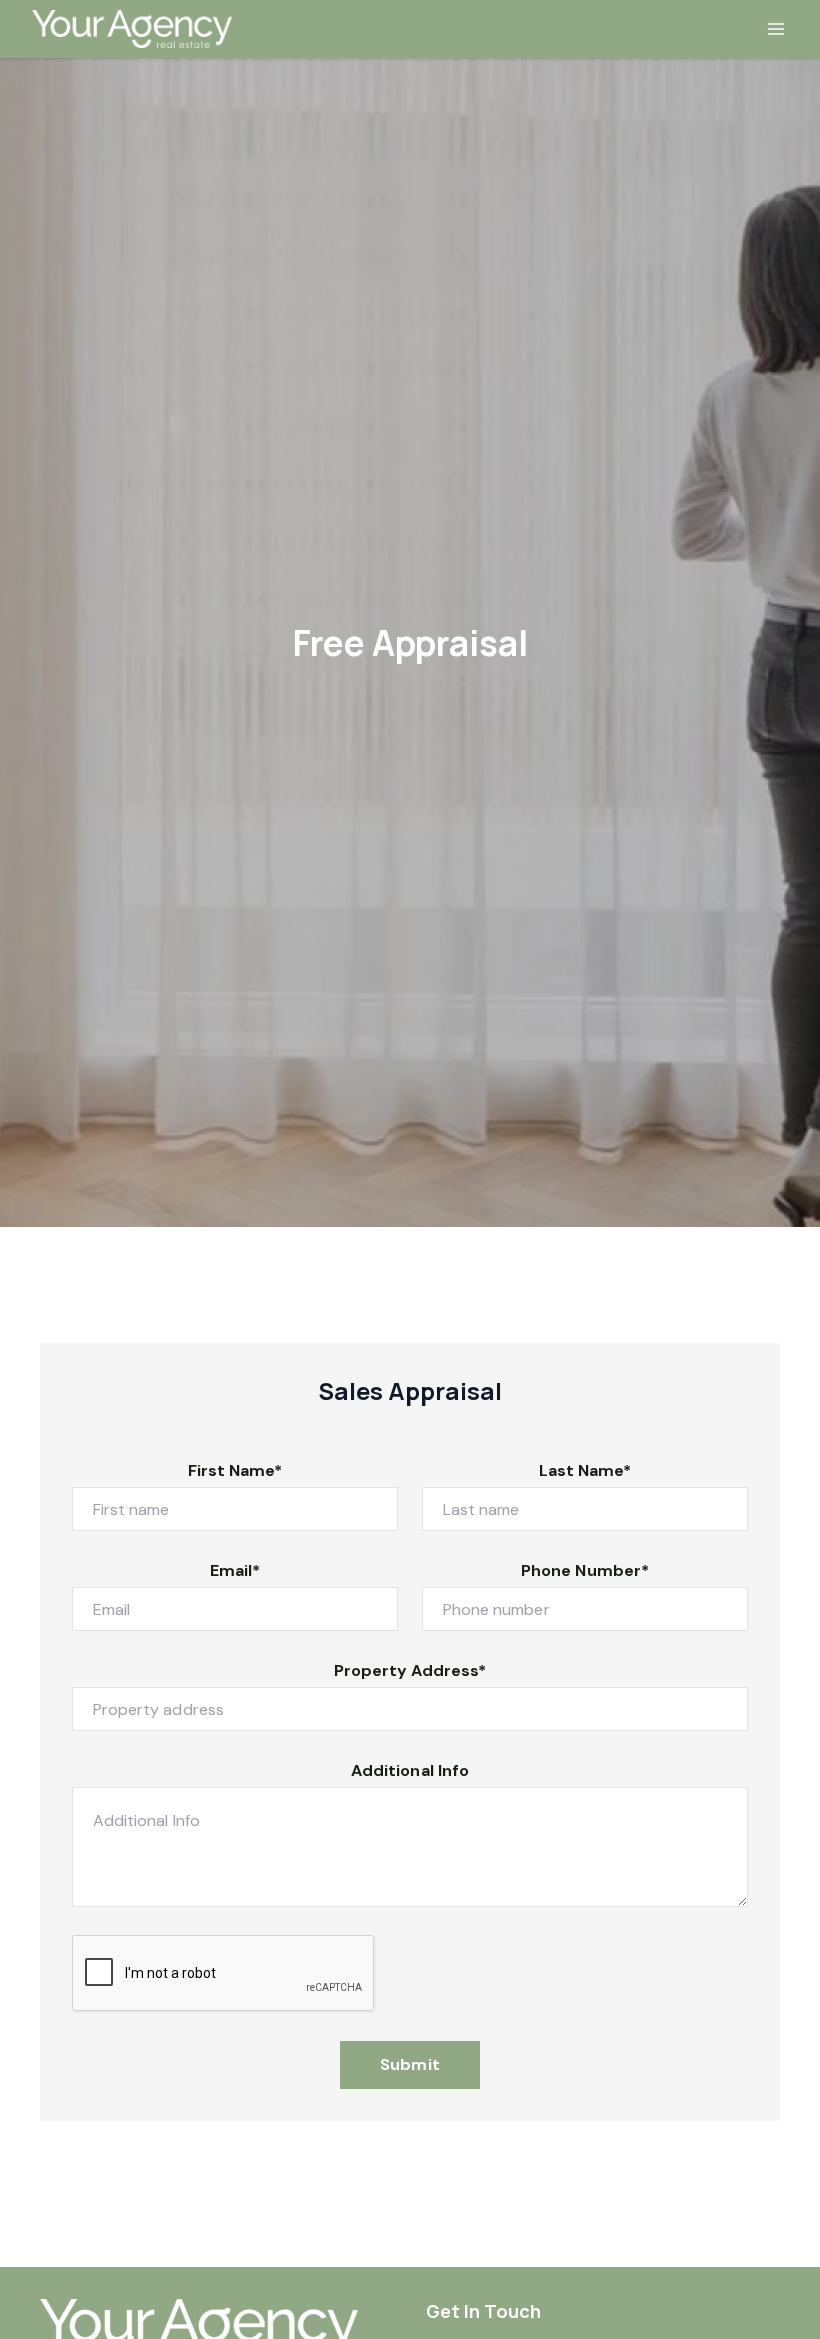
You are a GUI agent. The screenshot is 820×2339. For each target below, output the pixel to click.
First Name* (235, 1470)
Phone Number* (585, 1570)
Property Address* (410, 1670)
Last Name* (585, 1470)
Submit (409, 2064)
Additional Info (410, 1770)
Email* (235, 1570)
